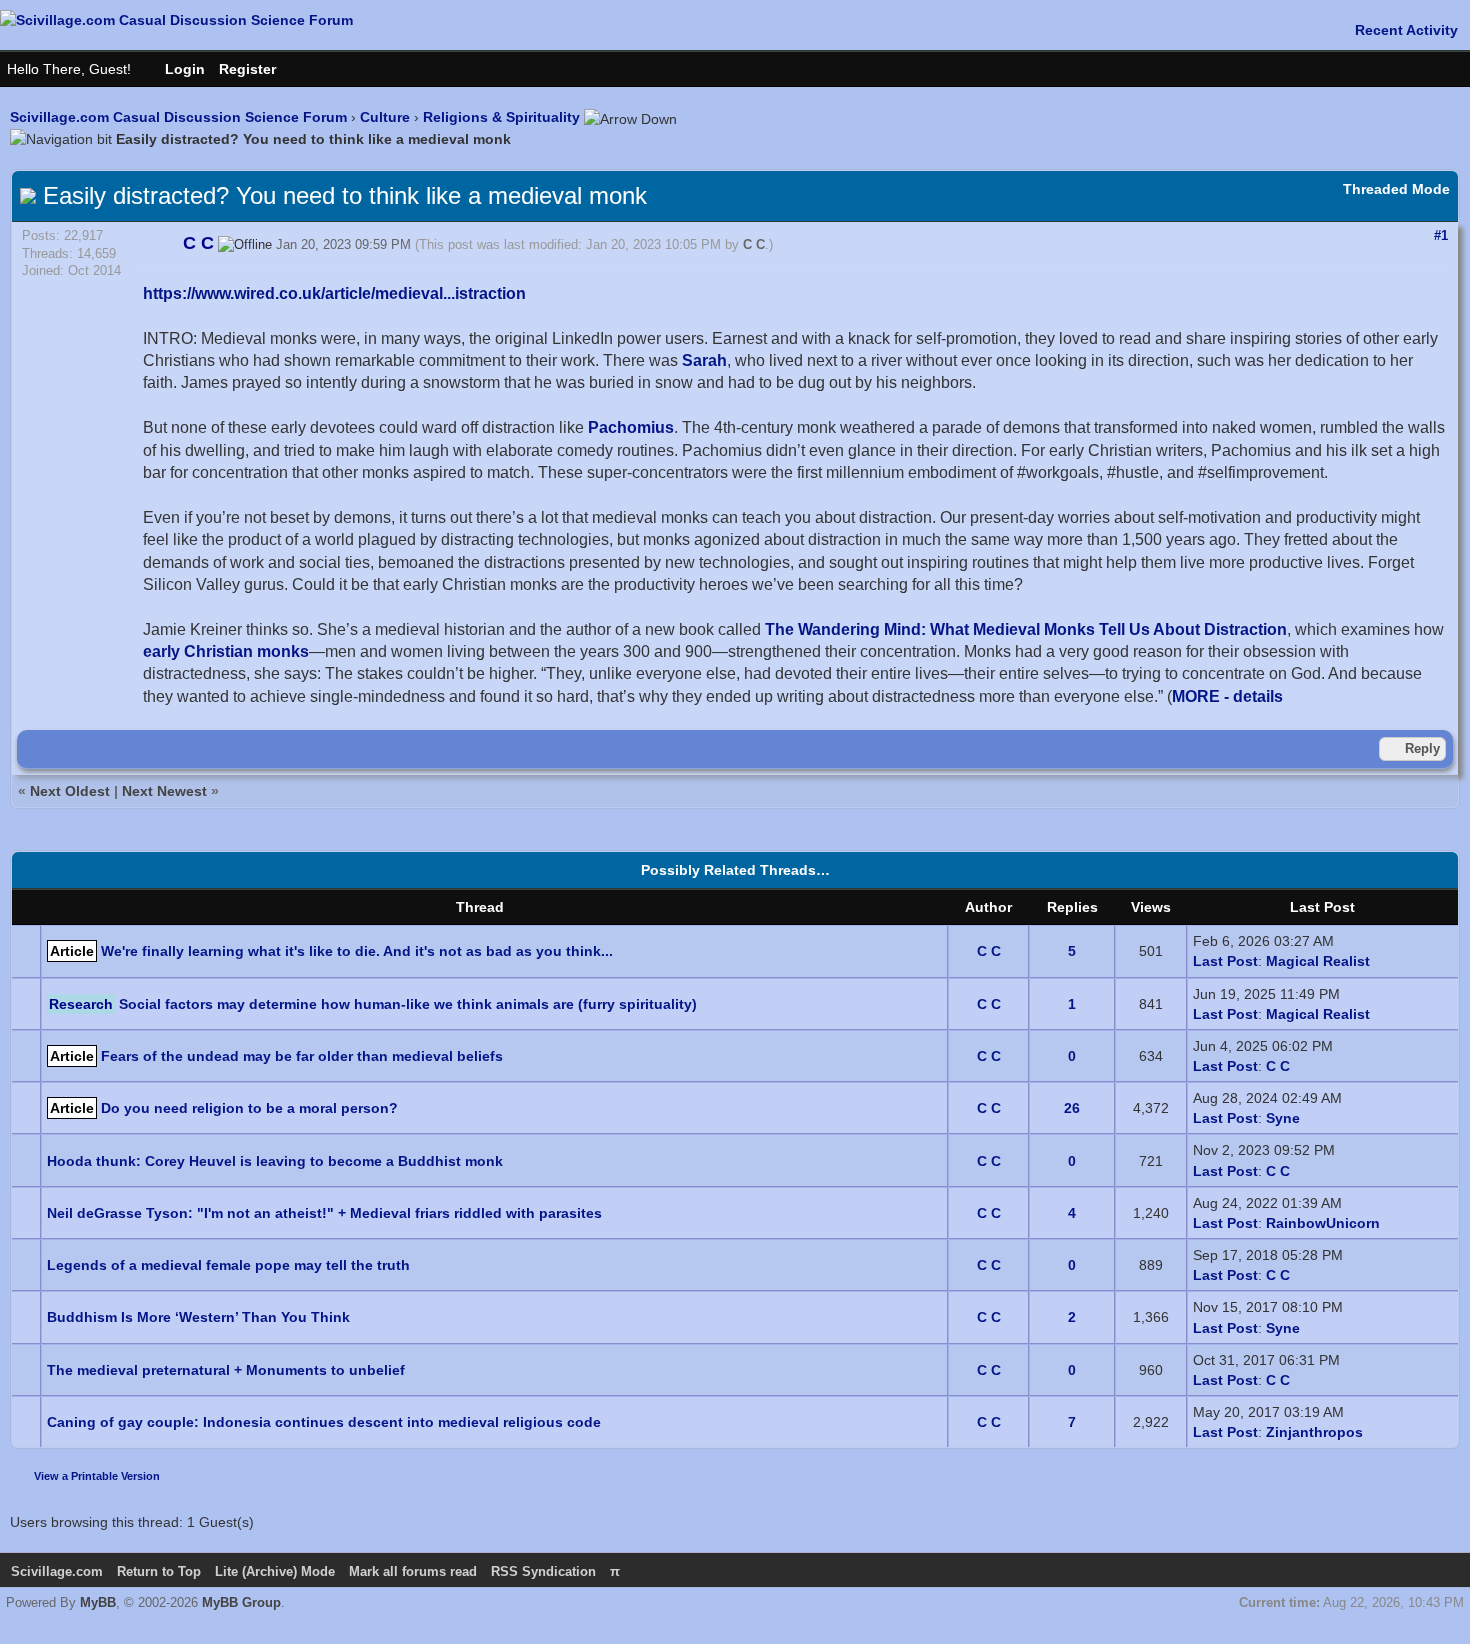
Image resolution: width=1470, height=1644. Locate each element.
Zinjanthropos (1314, 1432)
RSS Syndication (543, 1571)
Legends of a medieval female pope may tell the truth (228, 1265)
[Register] (257, 69)
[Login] (175, 69)
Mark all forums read (413, 1571)
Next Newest (164, 791)
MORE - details (1227, 696)
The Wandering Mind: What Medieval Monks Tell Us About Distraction (1026, 629)
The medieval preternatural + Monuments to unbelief (226, 1370)
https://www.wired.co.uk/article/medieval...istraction (334, 293)
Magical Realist (1318, 961)
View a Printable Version (97, 1476)
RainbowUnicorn (1323, 1223)
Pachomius (631, 427)
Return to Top (159, 1571)
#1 (1441, 235)
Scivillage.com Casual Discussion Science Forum (178, 117)
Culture (385, 117)
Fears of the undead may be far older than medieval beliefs (302, 1056)
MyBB (98, 1602)
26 (1072, 1108)
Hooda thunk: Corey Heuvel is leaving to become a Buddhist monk (275, 1161)
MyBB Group (241, 1602)
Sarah (704, 360)
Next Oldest (70, 791)
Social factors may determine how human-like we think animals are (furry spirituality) (408, 1004)
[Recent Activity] (1396, 30)
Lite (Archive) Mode (275, 1571)
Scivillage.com (57, 1571)
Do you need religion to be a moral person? (249, 1108)
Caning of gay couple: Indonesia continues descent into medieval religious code (324, 1422)
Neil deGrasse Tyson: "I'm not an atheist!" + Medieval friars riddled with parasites (324, 1213)
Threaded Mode (1396, 189)
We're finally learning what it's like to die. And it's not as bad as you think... (357, 951)
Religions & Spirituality (501, 117)
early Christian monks (226, 651)
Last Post (1225, 961)
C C (754, 244)
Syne (1283, 1118)
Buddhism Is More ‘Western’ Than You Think (198, 1317)
